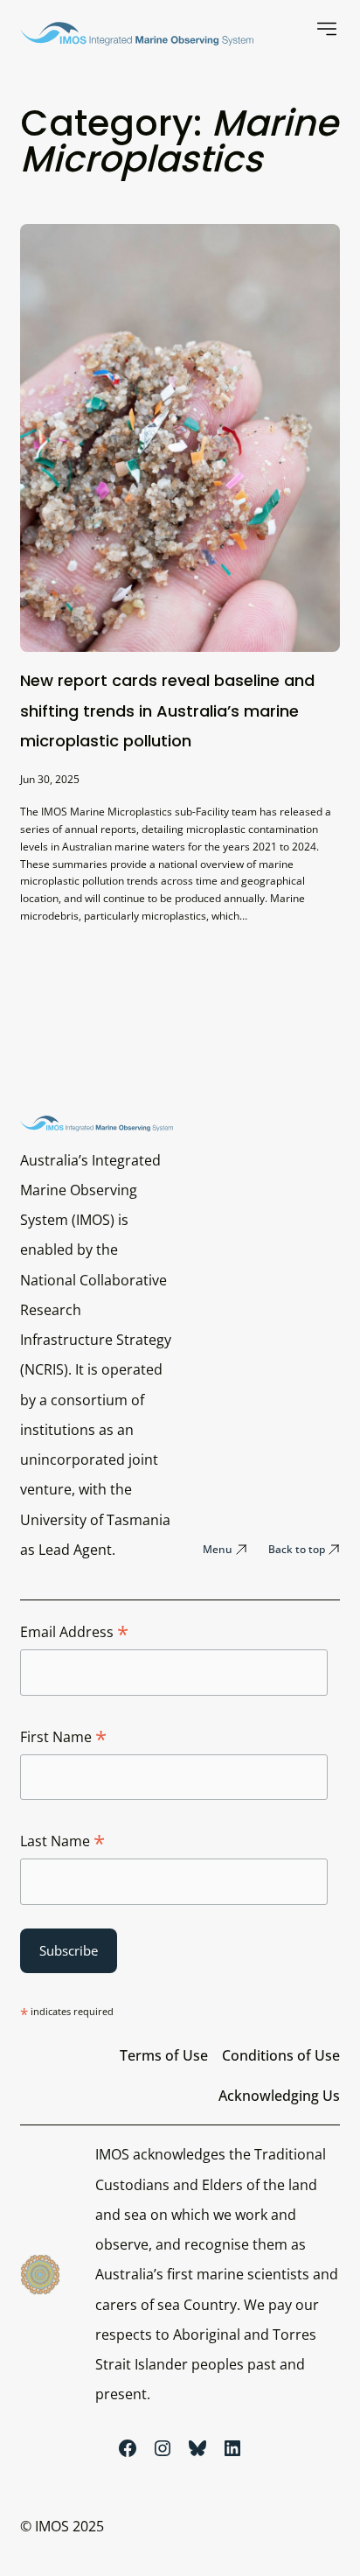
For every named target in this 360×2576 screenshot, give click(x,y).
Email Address (74, 1633)
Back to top (297, 1549)
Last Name (62, 1842)
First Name (63, 1738)
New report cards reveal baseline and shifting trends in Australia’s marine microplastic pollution (167, 710)
